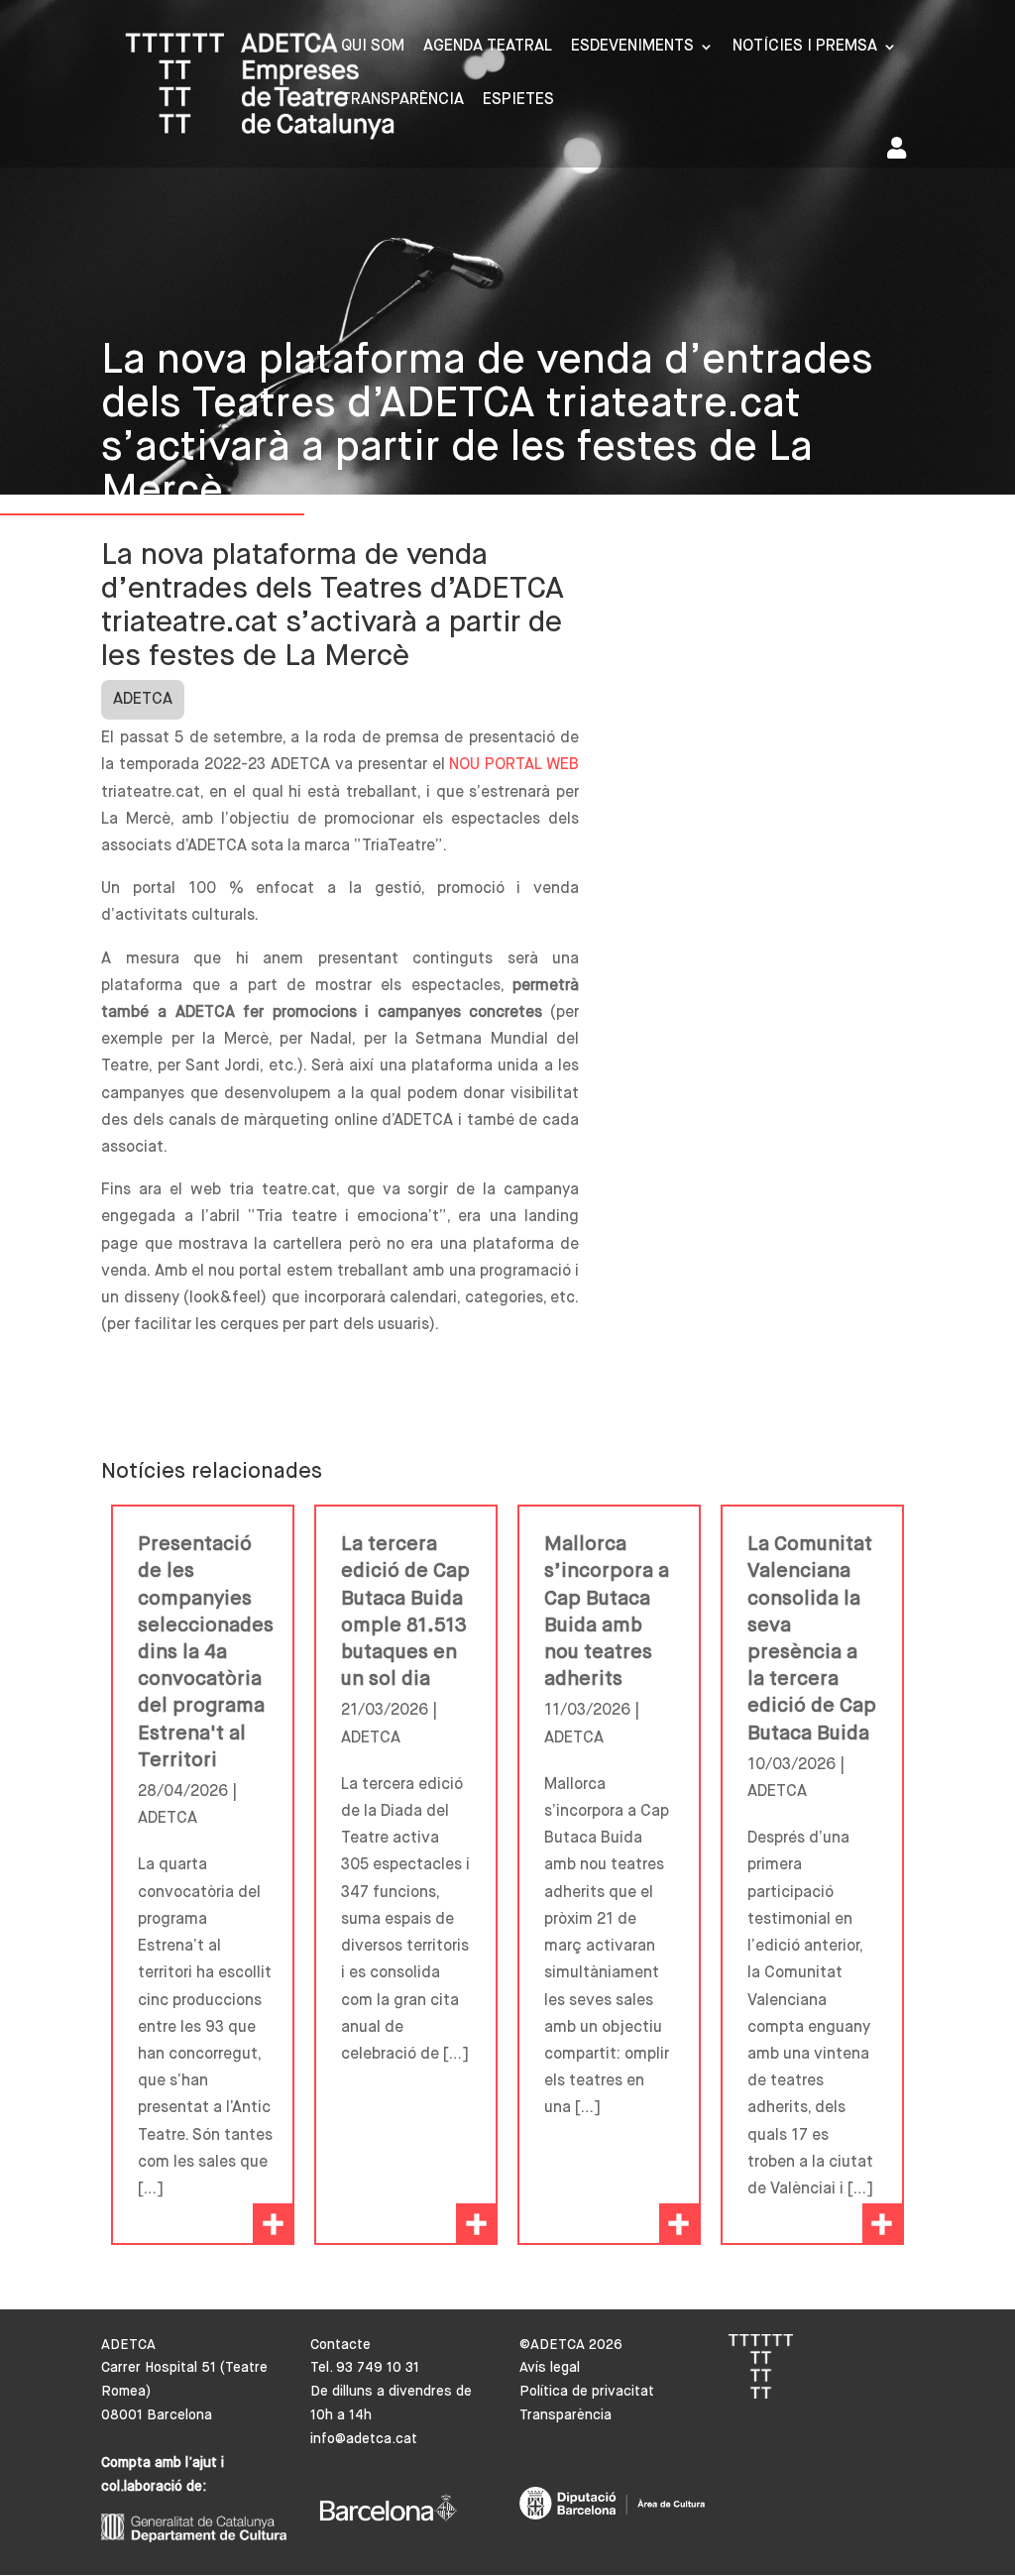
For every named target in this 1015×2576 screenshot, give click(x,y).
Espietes (518, 101)
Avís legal (550, 2368)
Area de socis (901, 152)
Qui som (373, 47)
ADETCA (143, 700)
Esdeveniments (632, 47)
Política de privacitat (587, 2392)
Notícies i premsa (805, 47)
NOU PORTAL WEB (514, 765)
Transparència (402, 101)
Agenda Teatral (488, 47)
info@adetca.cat (364, 2439)
